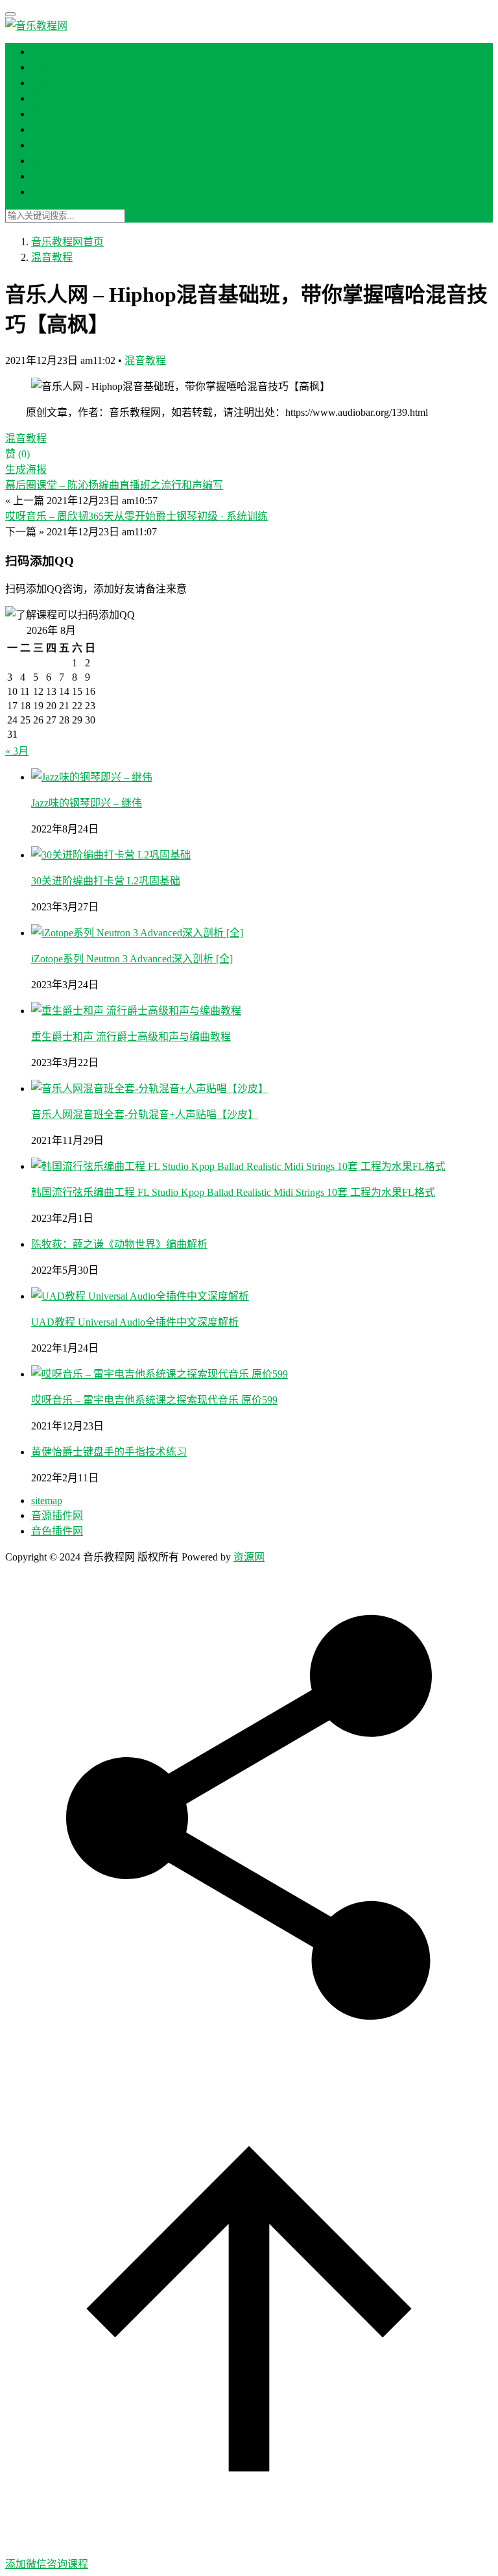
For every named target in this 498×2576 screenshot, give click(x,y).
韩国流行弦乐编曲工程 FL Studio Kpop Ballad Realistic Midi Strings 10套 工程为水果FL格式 (233, 1192)
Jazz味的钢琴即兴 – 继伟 (87, 803)
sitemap (47, 1501)
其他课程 (52, 192)
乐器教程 (52, 98)
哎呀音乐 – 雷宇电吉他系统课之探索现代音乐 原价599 (154, 1400)
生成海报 (26, 469)
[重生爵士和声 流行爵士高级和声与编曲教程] (136, 1011)
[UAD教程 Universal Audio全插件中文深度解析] (140, 1296)
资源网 (249, 1557)
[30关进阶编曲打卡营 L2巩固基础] (111, 855)
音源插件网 (57, 1515)
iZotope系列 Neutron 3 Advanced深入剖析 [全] (132, 959)
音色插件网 (57, 1531)
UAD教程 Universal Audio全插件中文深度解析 (135, 1322)
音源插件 (52, 145)
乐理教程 (52, 114)
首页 (41, 52)
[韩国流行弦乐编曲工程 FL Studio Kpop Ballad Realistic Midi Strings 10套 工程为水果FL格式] (238, 1166)
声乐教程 (52, 161)
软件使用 (52, 176)
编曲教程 (52, 67)
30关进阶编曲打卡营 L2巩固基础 (106, 881)
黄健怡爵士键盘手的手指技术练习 (109, 1452)
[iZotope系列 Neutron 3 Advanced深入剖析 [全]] (137, 933)
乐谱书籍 (52, 129)
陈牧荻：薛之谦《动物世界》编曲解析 (119, 1244)
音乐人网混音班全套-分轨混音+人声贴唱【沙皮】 (145, 1114)
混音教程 (52, 83)
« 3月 (17, 751)
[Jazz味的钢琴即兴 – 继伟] (92, 777)
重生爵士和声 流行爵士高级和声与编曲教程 (131, 1037)
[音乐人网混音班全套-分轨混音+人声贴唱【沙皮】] (150, 1088)
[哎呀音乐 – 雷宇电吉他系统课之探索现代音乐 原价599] (160, 1374)
